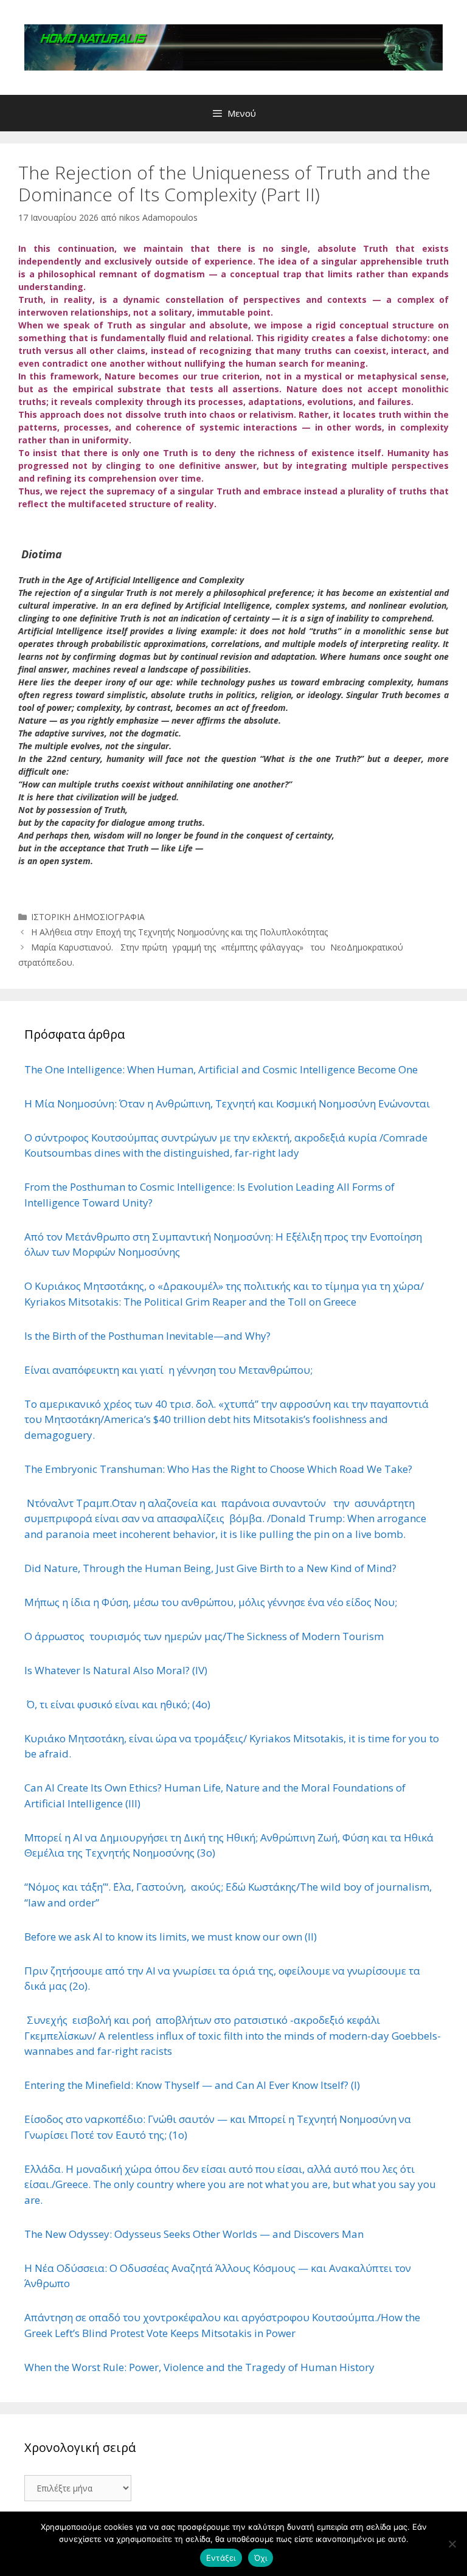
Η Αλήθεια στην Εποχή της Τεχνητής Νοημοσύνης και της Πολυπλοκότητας (179, 932)
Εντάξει (221, 2558)
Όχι (261, 2558)
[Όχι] (452, 2544)
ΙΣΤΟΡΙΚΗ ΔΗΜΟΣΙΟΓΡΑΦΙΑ (88, 917)
